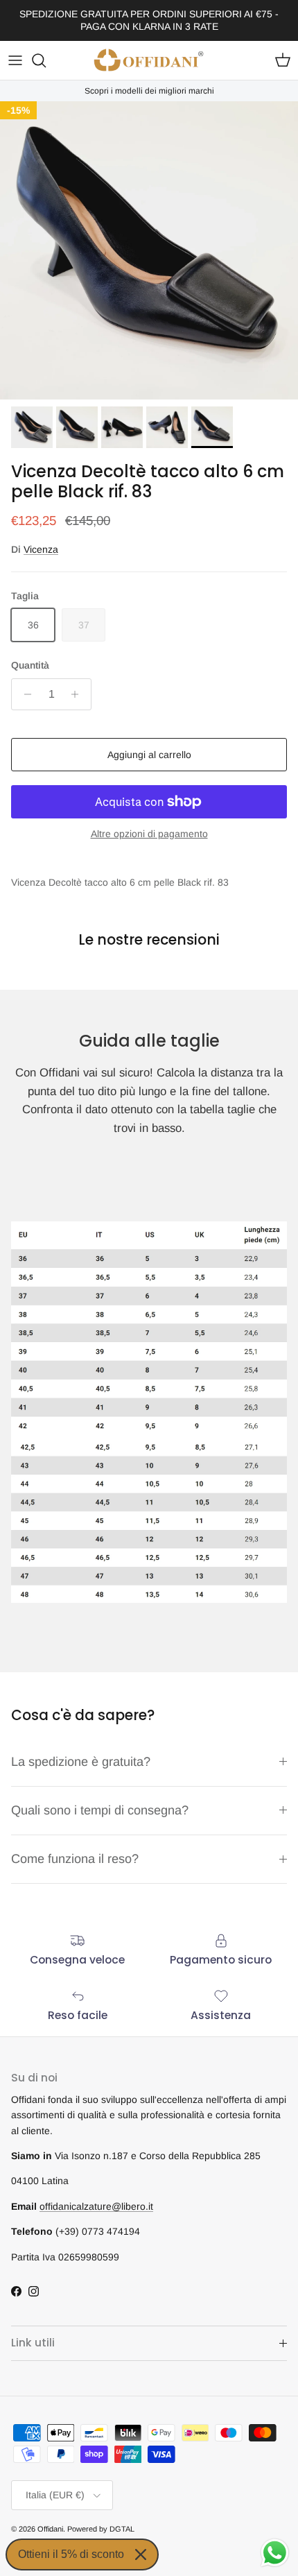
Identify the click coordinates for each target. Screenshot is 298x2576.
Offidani (50, 2529)
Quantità (30, 665)
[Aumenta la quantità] (79, 694)
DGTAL (122, 2529)
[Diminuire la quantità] (24, 694)
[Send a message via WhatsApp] (275, 2553)
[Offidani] (149, 60)
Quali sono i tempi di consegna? (100, 1810)
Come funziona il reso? (75, 1859)
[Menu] (15, 60)
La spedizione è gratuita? (81, 1762)
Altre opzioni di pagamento (149, 834)
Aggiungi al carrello (149, 755)
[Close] (141, 2554)
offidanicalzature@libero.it (96, 2206)
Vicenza (41, 549)
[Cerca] (46, 60)
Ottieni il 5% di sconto (71, 2554)
